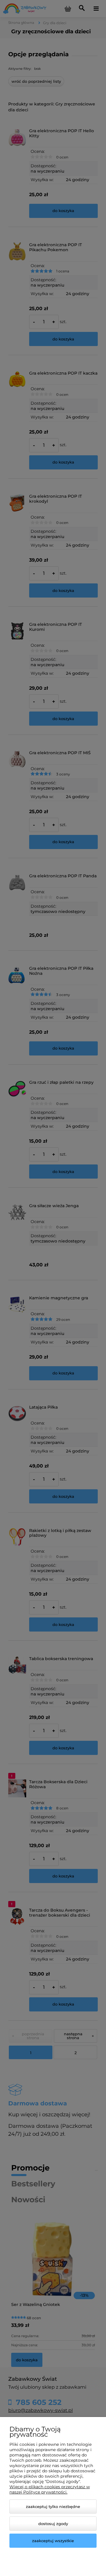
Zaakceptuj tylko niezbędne (53, 2506)
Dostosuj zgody (53, 2524)
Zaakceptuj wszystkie (53, 2541)
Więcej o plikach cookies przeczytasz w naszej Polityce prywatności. (50, 2489)
